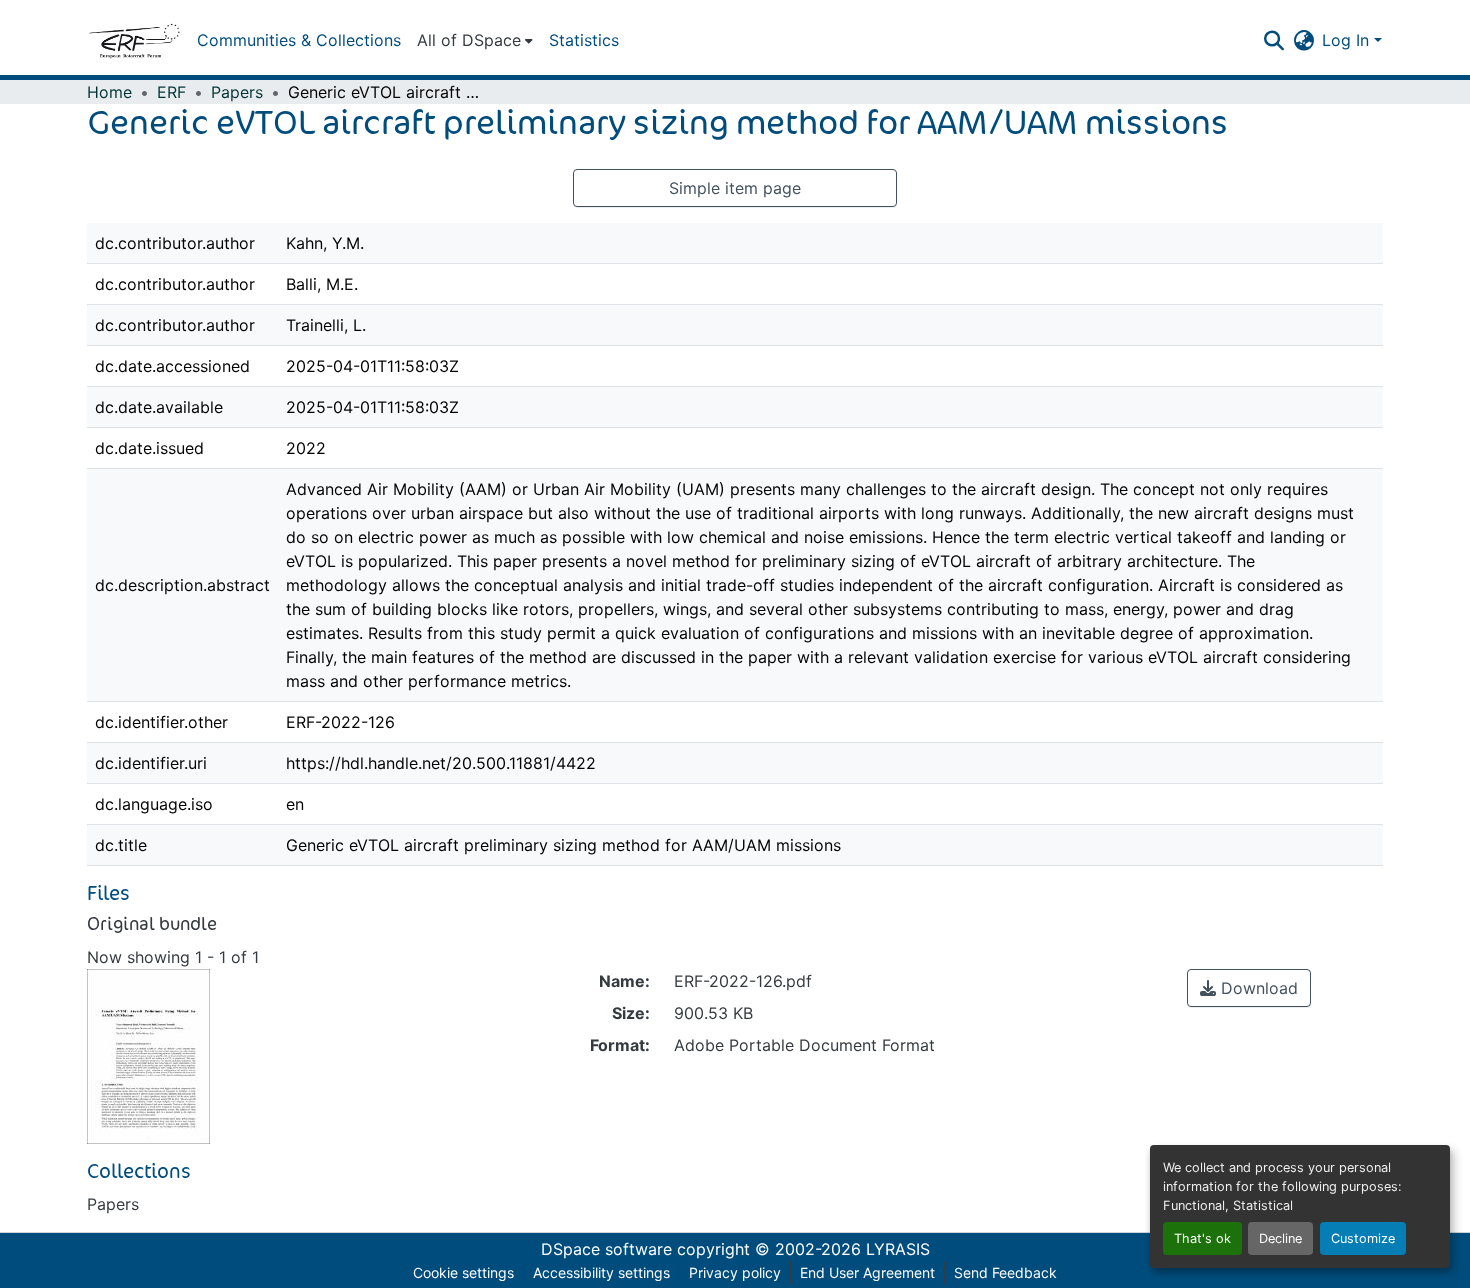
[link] (1249, 988)
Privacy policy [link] (735, 1272)
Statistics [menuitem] (584, 40)
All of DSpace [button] (469, 40)
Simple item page (735, 188)
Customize (1363, 1238)
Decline (1280, 1238)
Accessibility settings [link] (601, 1272)
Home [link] (109, 92)
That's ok (1202, 1238)
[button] (134, 40)
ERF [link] (171, 92)
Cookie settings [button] (463, 1272)
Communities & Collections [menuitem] (299, 40)
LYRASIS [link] (898, 1249)
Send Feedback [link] (1005, 1272)
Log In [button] (1348, 40)
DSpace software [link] (606, 1249)
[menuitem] (475, 40)
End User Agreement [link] (867, 1272)
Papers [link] (237, 92)
